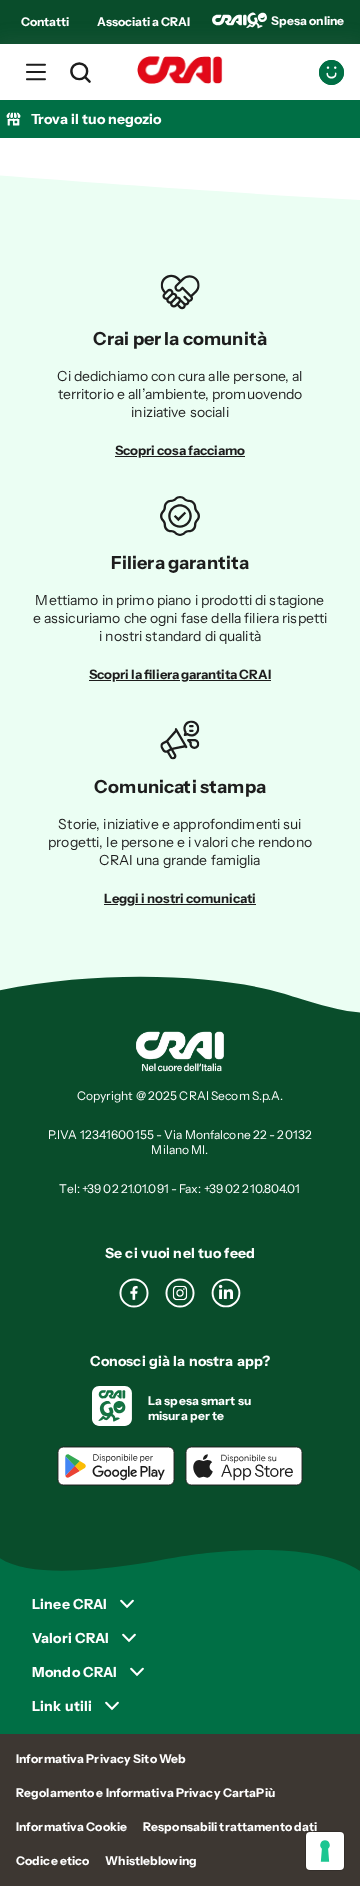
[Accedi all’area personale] (331, 72)
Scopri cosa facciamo (180, 450)
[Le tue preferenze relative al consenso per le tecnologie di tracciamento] (325, 1851)
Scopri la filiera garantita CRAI (180, 674)
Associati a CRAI (143, 21)
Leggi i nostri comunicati (180, 898)
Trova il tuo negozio (96, 119)
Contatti (45, 21)
